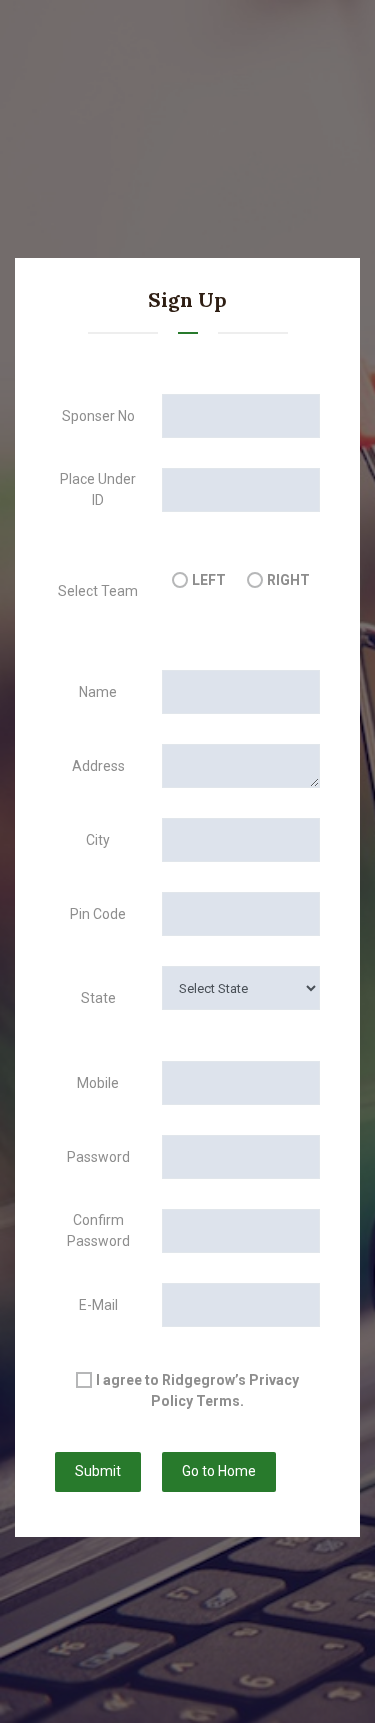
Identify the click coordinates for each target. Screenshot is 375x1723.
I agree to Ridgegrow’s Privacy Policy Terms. (197, 1390)
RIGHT (288, 580)
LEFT (209, 580)
